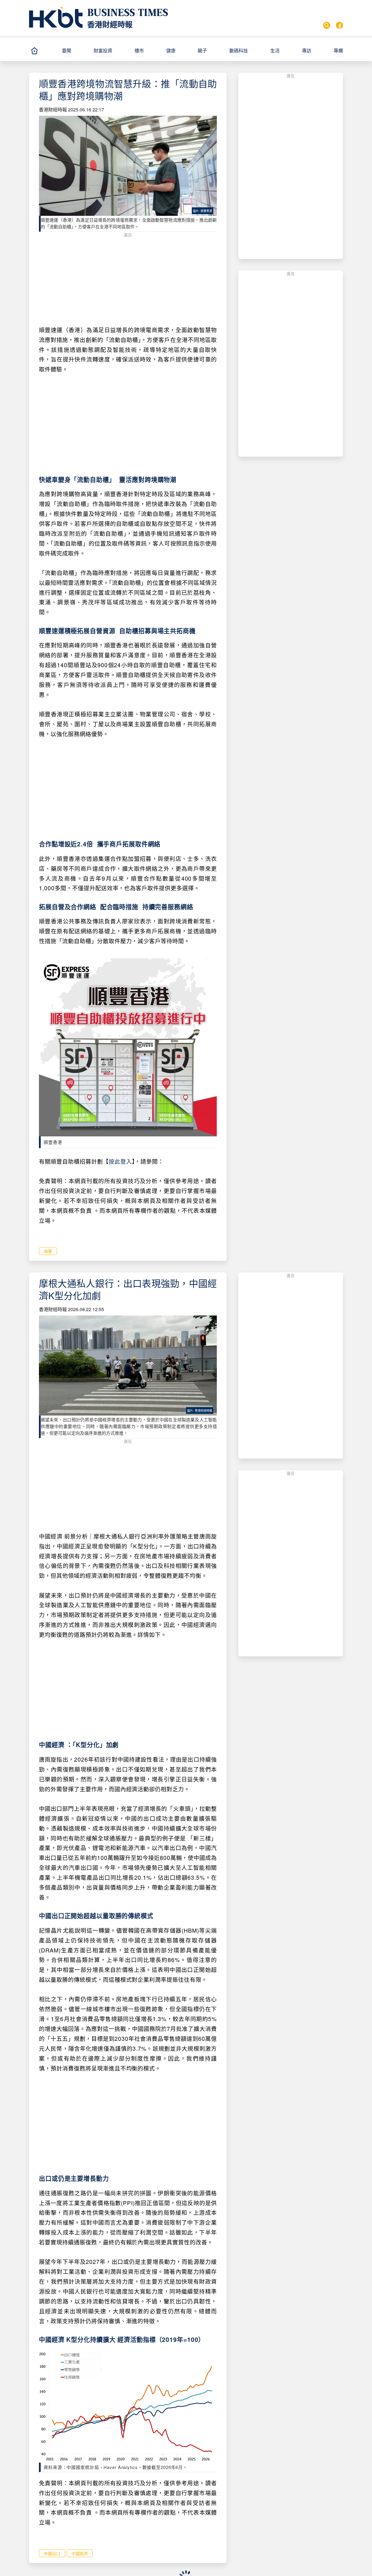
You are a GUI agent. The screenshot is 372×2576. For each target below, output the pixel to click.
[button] (75, 51)
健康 (171, 50)
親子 (202, 50)
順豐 (48, 1251)
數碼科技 (239, 50)
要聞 (67, 50)
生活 (275, 50)
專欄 (338, 50)
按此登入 (120, 1161)
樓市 (139, 50)
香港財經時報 (110, 24)
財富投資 (103, 50)
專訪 (307, 50)
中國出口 (52, 2553)
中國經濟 (80, 2553)
